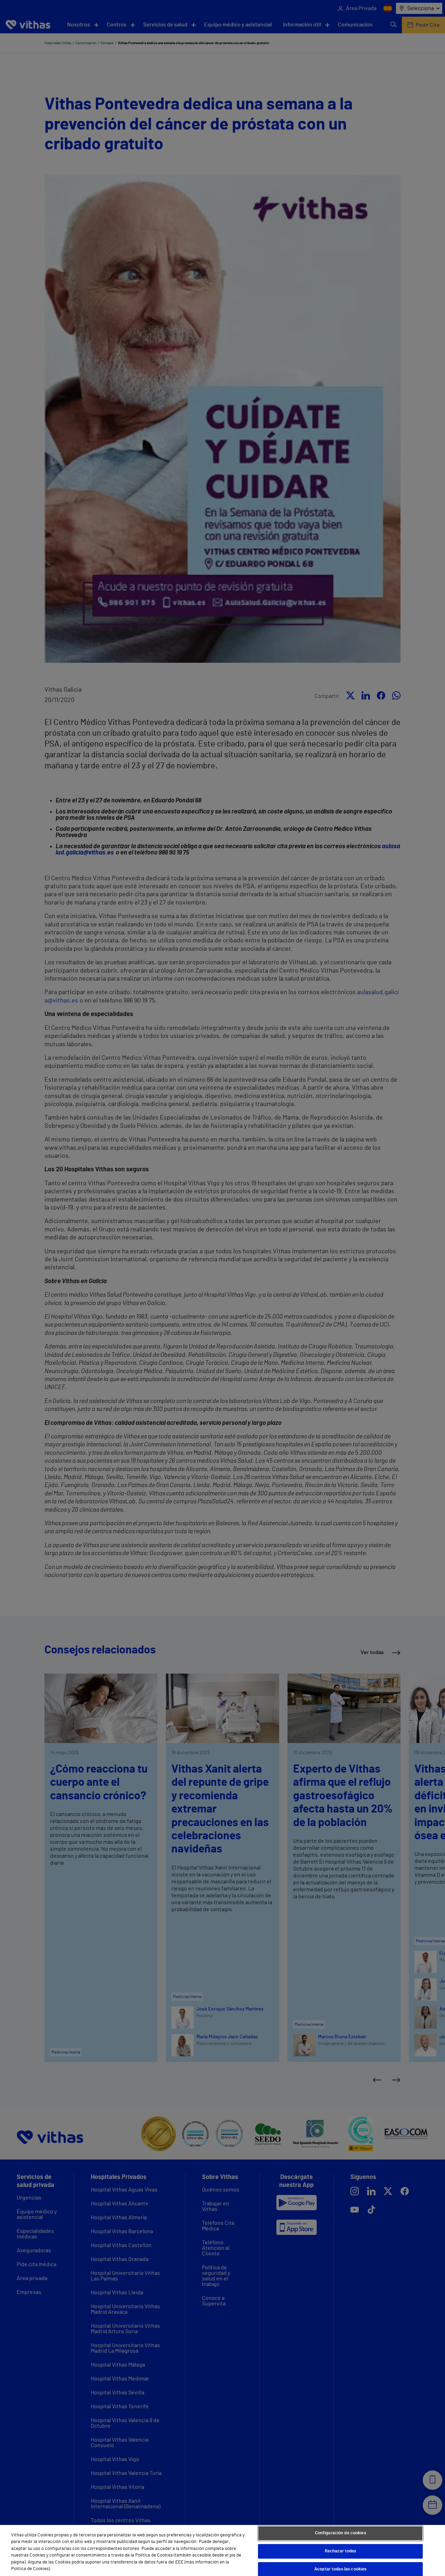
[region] (222, 2550)
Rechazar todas (341, 2551)
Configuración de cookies (341, 2533)
